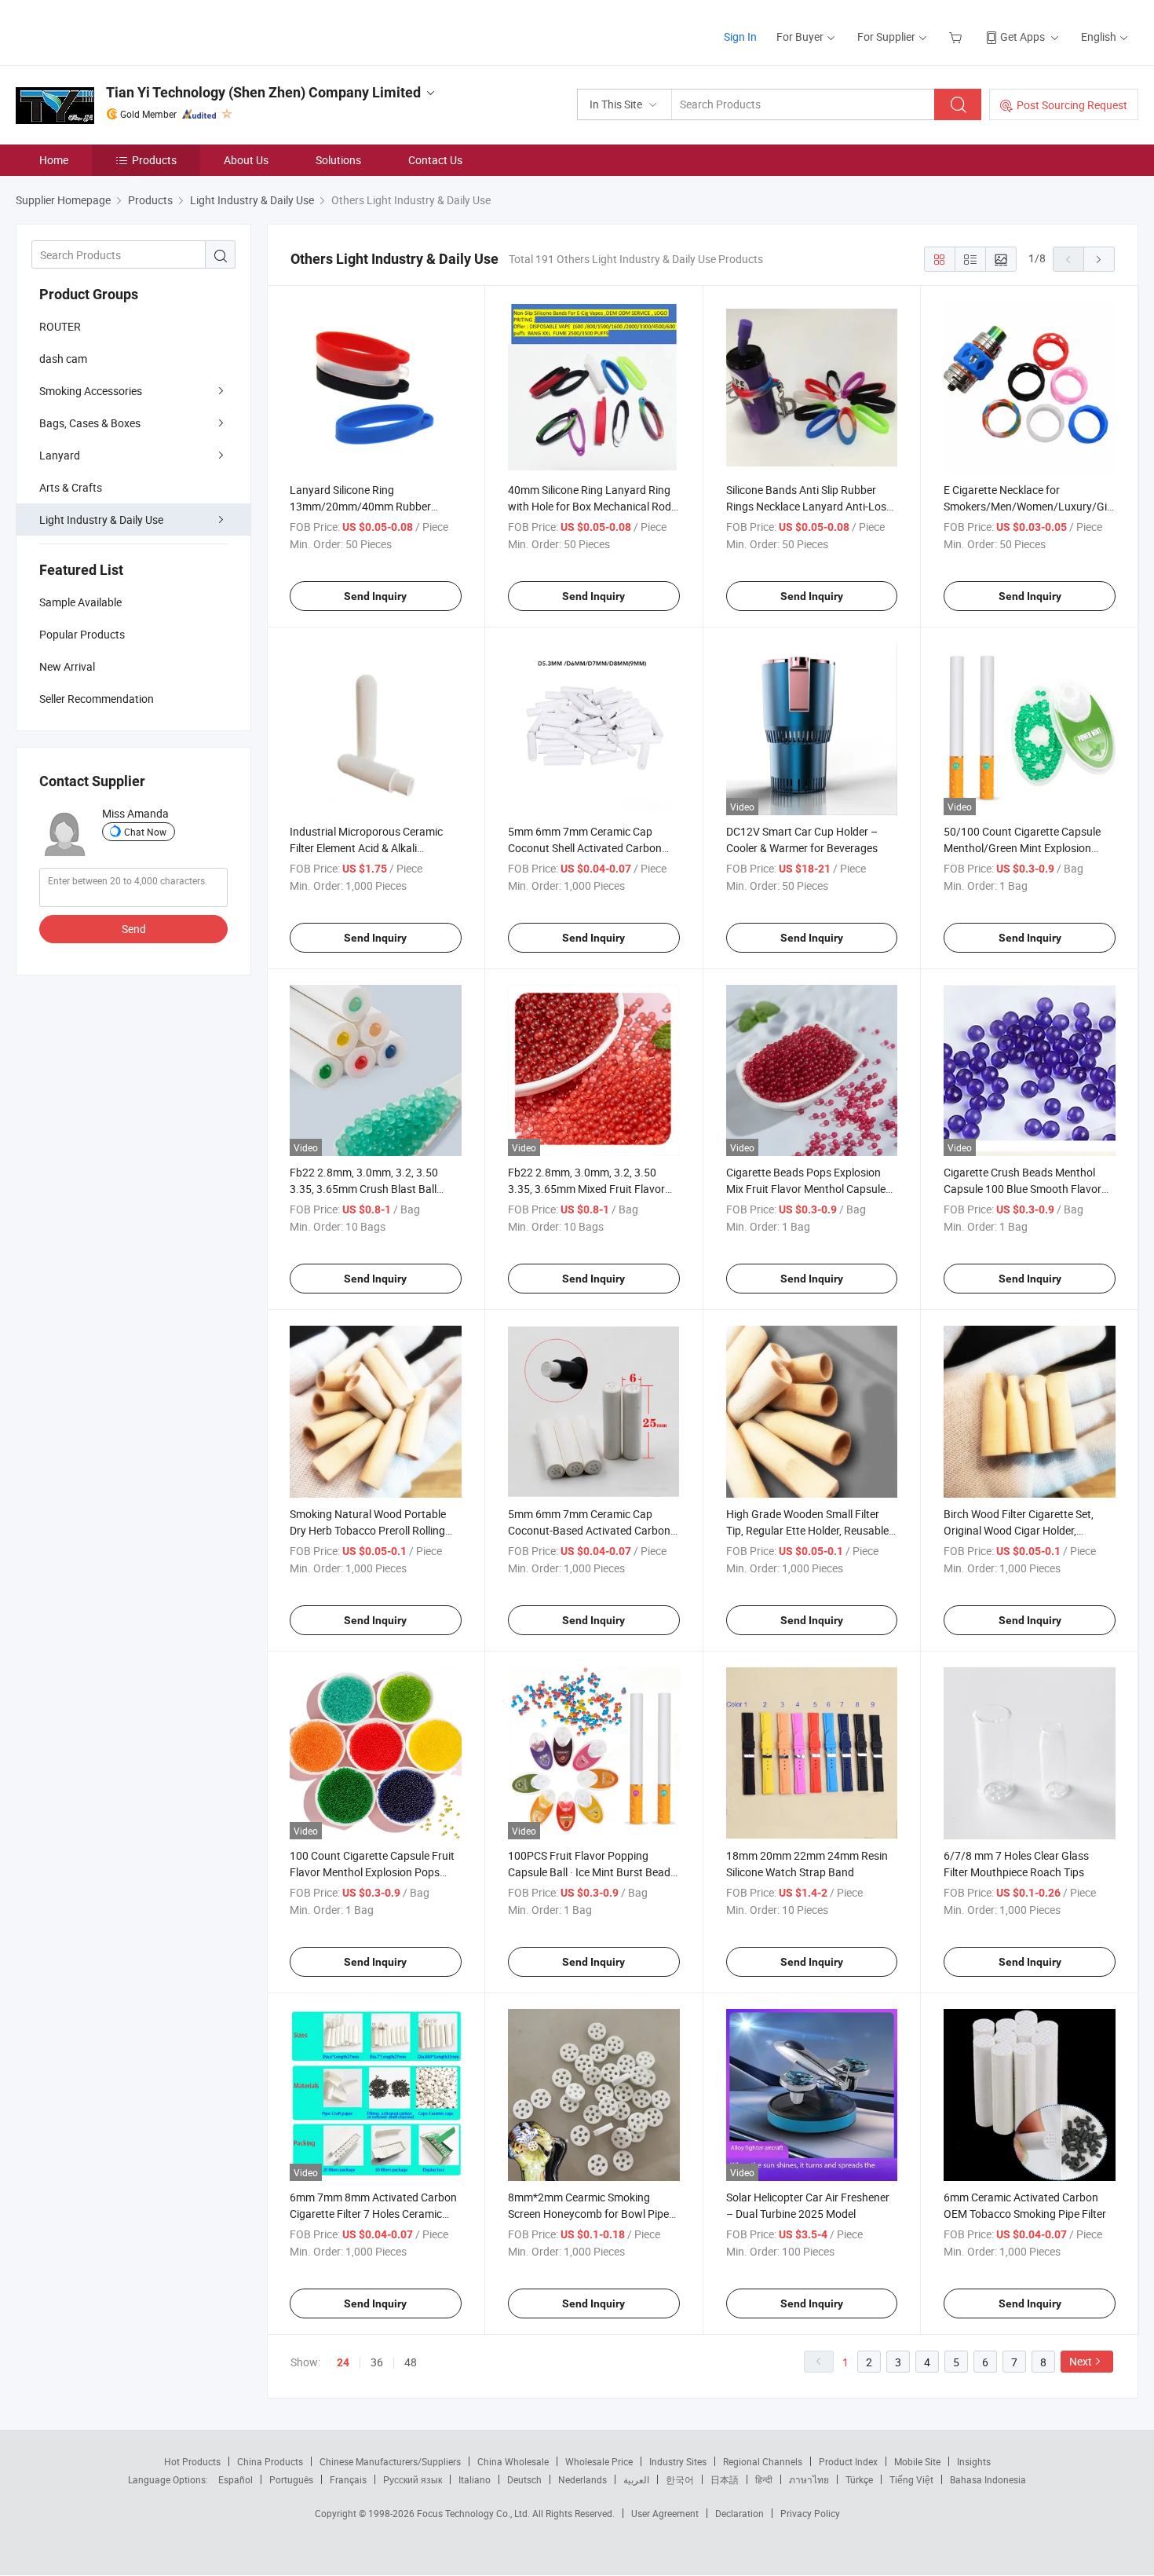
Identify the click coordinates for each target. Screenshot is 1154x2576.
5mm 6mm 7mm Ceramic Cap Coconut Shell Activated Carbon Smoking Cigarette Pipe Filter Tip (586, 848)
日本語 (725, 2479)
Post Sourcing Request (1072, 105)
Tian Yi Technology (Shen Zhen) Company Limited (263, 92)
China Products (270, 2461)
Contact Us (435, 160)
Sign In (740, 37)
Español (236, 2479)
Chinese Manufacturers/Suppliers (390, 2461)
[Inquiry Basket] (957, 37)
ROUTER (60, 326)
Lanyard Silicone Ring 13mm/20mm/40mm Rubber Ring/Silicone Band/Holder (360, 506)
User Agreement (665, 2513)
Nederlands (582, 2479)
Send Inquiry (375, 596)
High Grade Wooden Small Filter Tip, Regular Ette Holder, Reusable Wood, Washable (807, 1530)
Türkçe (859, 2479)
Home (54, 160)
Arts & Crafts (71, 487)
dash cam (63, 359)
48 (411, 2362)
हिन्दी (764, 2479)
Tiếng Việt (911, 2479)
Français (348, 2479)
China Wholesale (513, 2461)
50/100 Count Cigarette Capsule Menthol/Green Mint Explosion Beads (1022, 848)
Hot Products (192, 2461)
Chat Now (145, 832)
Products (154, 160)
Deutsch (524, 2479)
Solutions (338, 160)
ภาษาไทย (809, 2479)
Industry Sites (678, 2461)
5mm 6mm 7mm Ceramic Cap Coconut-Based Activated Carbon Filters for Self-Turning (589, 1530)
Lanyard (60, 455)
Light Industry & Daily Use (101, 520)
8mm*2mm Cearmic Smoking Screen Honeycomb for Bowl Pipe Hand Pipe (588, 2214)
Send (134, 929)
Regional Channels (763, 2461)
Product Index (848, 2461)
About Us (246, 160)
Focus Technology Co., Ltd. (475, 2513)
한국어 (680, 2479)
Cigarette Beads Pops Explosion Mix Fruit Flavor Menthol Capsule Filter (806, 1189)
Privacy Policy (810, 2513)
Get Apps (1023, 37)
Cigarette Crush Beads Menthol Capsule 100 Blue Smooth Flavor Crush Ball (1023, 1189)
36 (377, 2362)
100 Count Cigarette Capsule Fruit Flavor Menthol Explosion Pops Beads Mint (372, 1872)
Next (1081, 2361)
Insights (974, 2461)
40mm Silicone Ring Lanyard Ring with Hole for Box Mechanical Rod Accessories (590, 506)
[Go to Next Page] (1099, 259)
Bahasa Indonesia (988, 2479)
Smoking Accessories (91, 391)
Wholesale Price (599, 2461)
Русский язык (413, 2479)
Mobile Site (917, 2461)
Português (291, 2479)
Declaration (740, 2513)
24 (343, 2362)
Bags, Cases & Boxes (90, 423)
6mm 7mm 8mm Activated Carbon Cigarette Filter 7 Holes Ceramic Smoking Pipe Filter (373, 2214)
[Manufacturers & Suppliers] (117, 31)
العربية (636, 2479)
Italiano (475, 2479)
